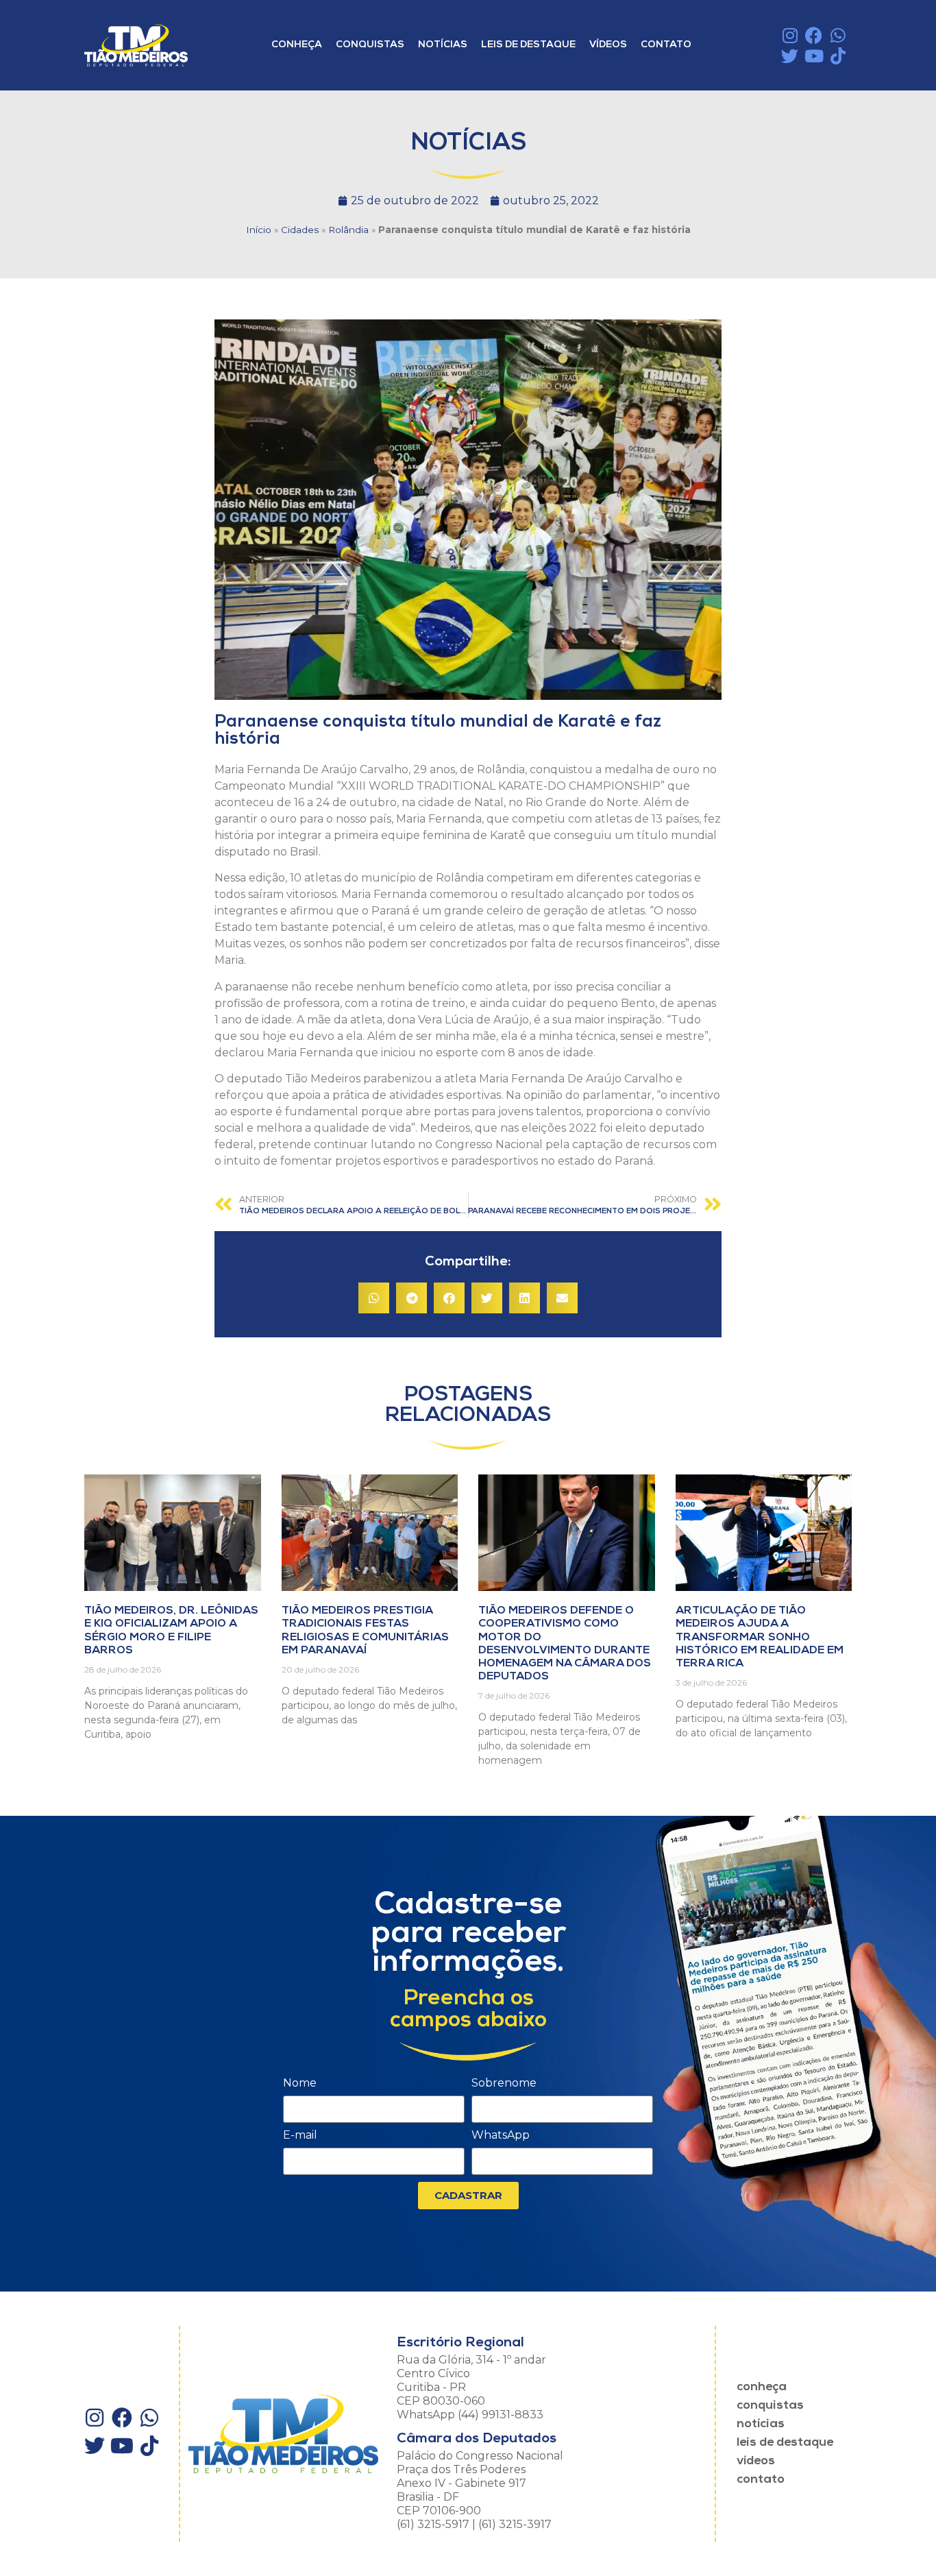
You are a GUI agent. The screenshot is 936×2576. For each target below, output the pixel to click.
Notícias (443, 45)
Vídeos (608, 45)
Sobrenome (504, 2083)
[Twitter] (790, 56)
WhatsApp (501, 2136)
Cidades (300, 230)
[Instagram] (790, 35)
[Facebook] (814, 35)
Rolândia (348, 230)
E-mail (300, 2136)
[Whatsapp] (838, 35)
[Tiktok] (838, 56)
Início (259, 230)
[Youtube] (814, 56)
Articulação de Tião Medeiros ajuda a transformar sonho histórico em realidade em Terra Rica (760, 1637)
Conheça (297, 45)
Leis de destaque (528, 45)
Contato (666, 45)
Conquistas (370, 45)
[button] (374, 1298)
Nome (300, 2083)
